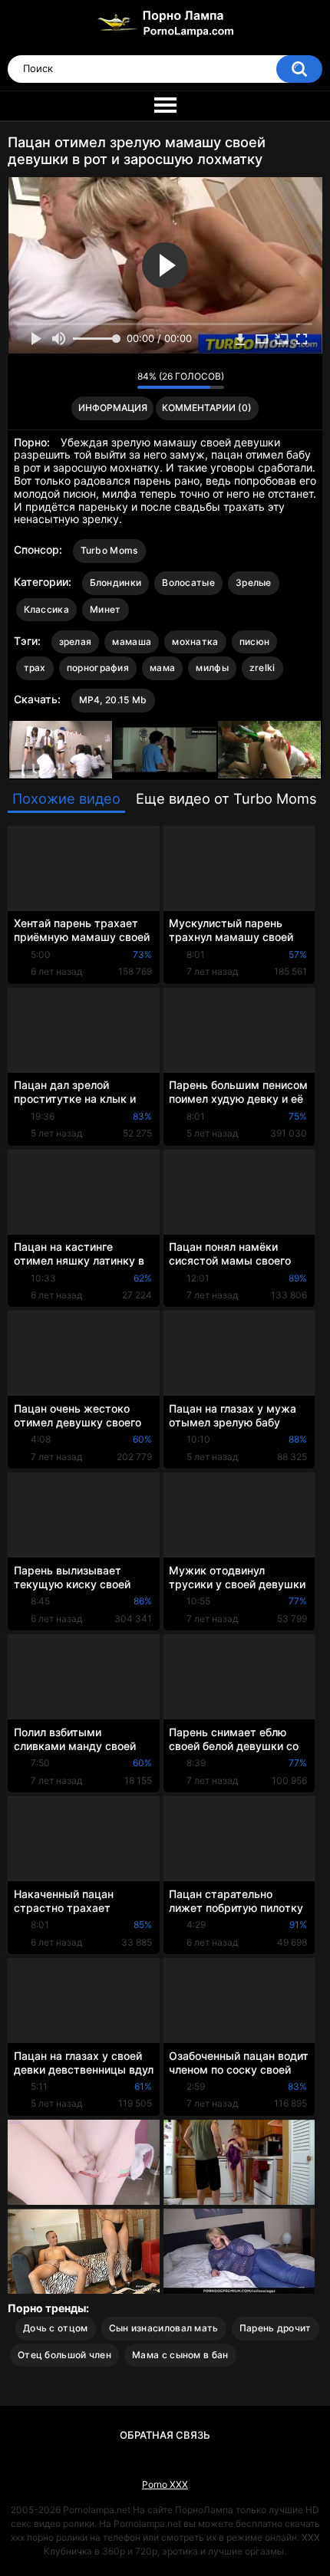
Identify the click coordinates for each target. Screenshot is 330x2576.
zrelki (262, 668)
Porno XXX (165, 2484)
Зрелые (254, 582)
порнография (98, 668)
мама (162, 668)
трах (35, 668)
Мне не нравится (122, 380)
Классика (46, 609)
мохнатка (195, 642)
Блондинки (116, 582)
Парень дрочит (276, 2328)
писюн (255, 642)
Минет (106, 609)
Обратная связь (165, 2435)
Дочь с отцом (56, 2328)
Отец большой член (64, 2355)
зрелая (76, 642)
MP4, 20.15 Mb (113, 700)
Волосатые (188, 582)
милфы (212, 668)
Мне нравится (102, 380)
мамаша (132, 642)
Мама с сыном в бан (180, 2355)
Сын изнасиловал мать (164, 2328)
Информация (113, 408)
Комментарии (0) (207, 408)
